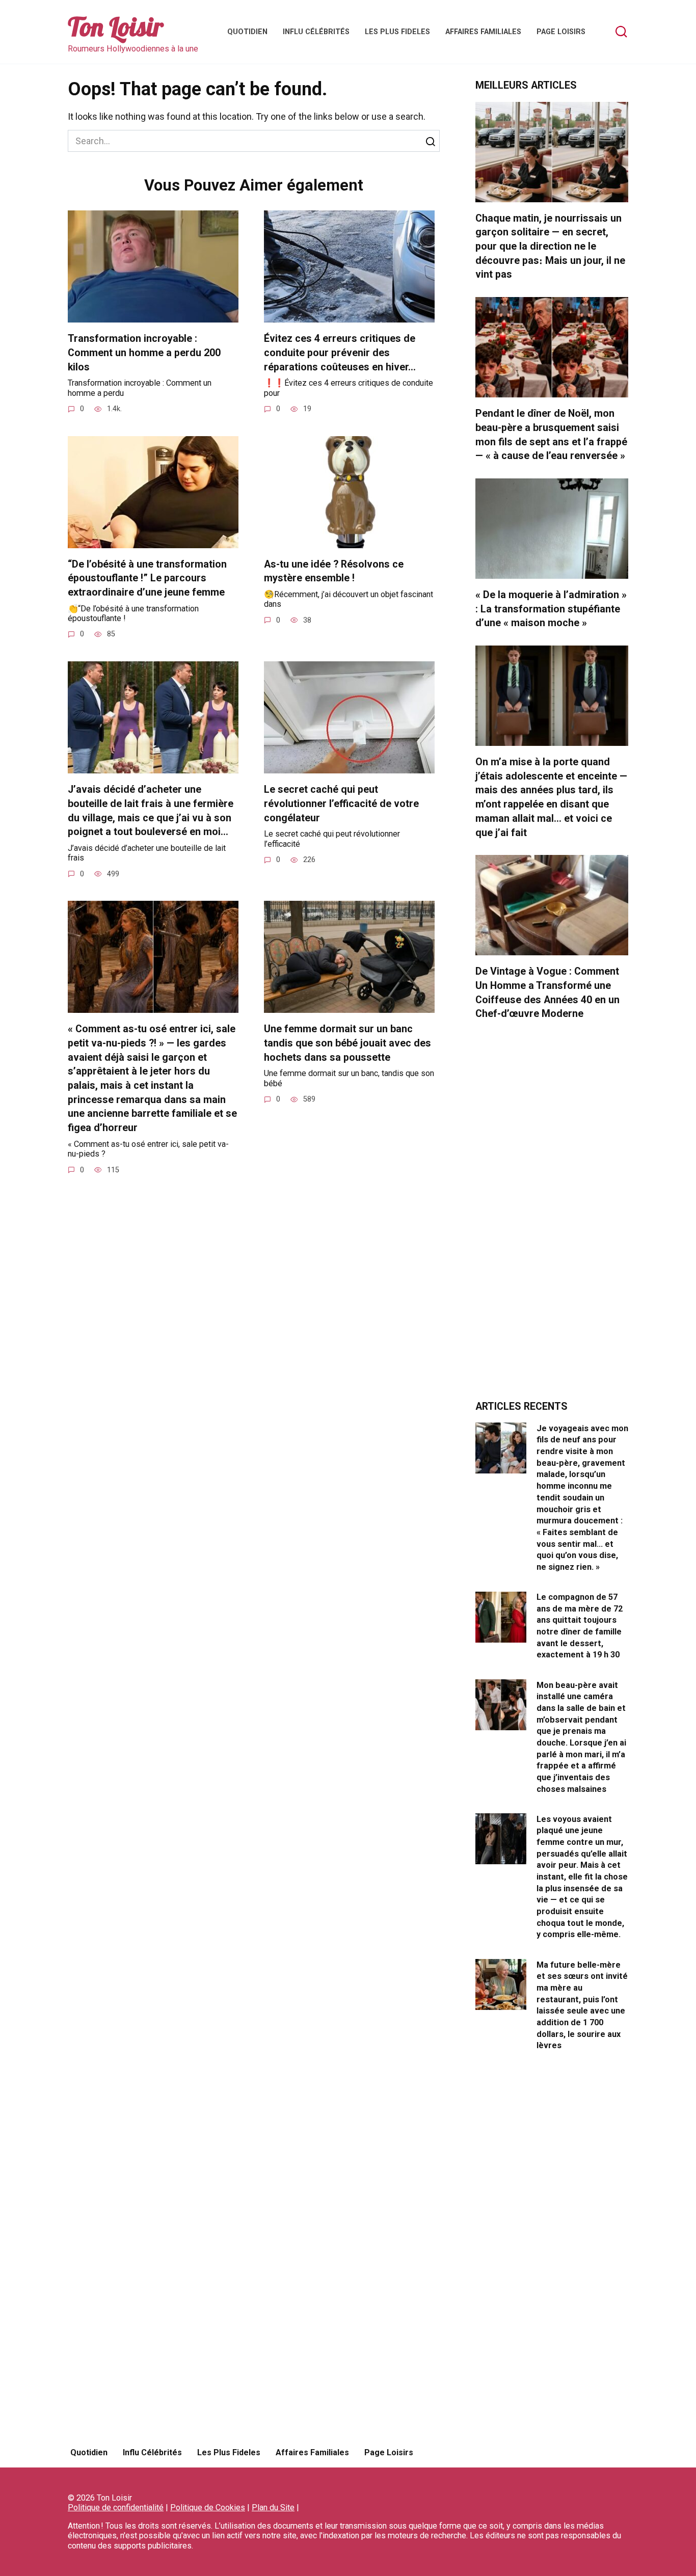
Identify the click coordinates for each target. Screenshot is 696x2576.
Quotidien (247, 32)
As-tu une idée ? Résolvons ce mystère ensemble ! (334, 571)
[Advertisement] (552, 1216)
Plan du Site (273, 2507)
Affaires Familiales (483, 32)
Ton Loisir (116, 27)
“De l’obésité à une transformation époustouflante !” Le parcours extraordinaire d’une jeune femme (147, 578)
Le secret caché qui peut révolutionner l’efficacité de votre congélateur (341, 803)
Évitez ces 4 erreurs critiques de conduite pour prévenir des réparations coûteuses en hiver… (340, 353)
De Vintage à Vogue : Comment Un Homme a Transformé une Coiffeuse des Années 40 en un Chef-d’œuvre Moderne (547, 992)
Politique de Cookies (208, 2507)
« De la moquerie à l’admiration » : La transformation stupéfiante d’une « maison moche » (551, 609)
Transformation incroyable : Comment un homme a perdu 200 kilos (144, 353)
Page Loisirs (561, 32)
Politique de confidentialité (116, 2507)
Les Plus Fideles (397, 32)
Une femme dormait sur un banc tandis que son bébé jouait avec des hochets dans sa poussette (347, 1043)
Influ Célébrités (316, 32)
